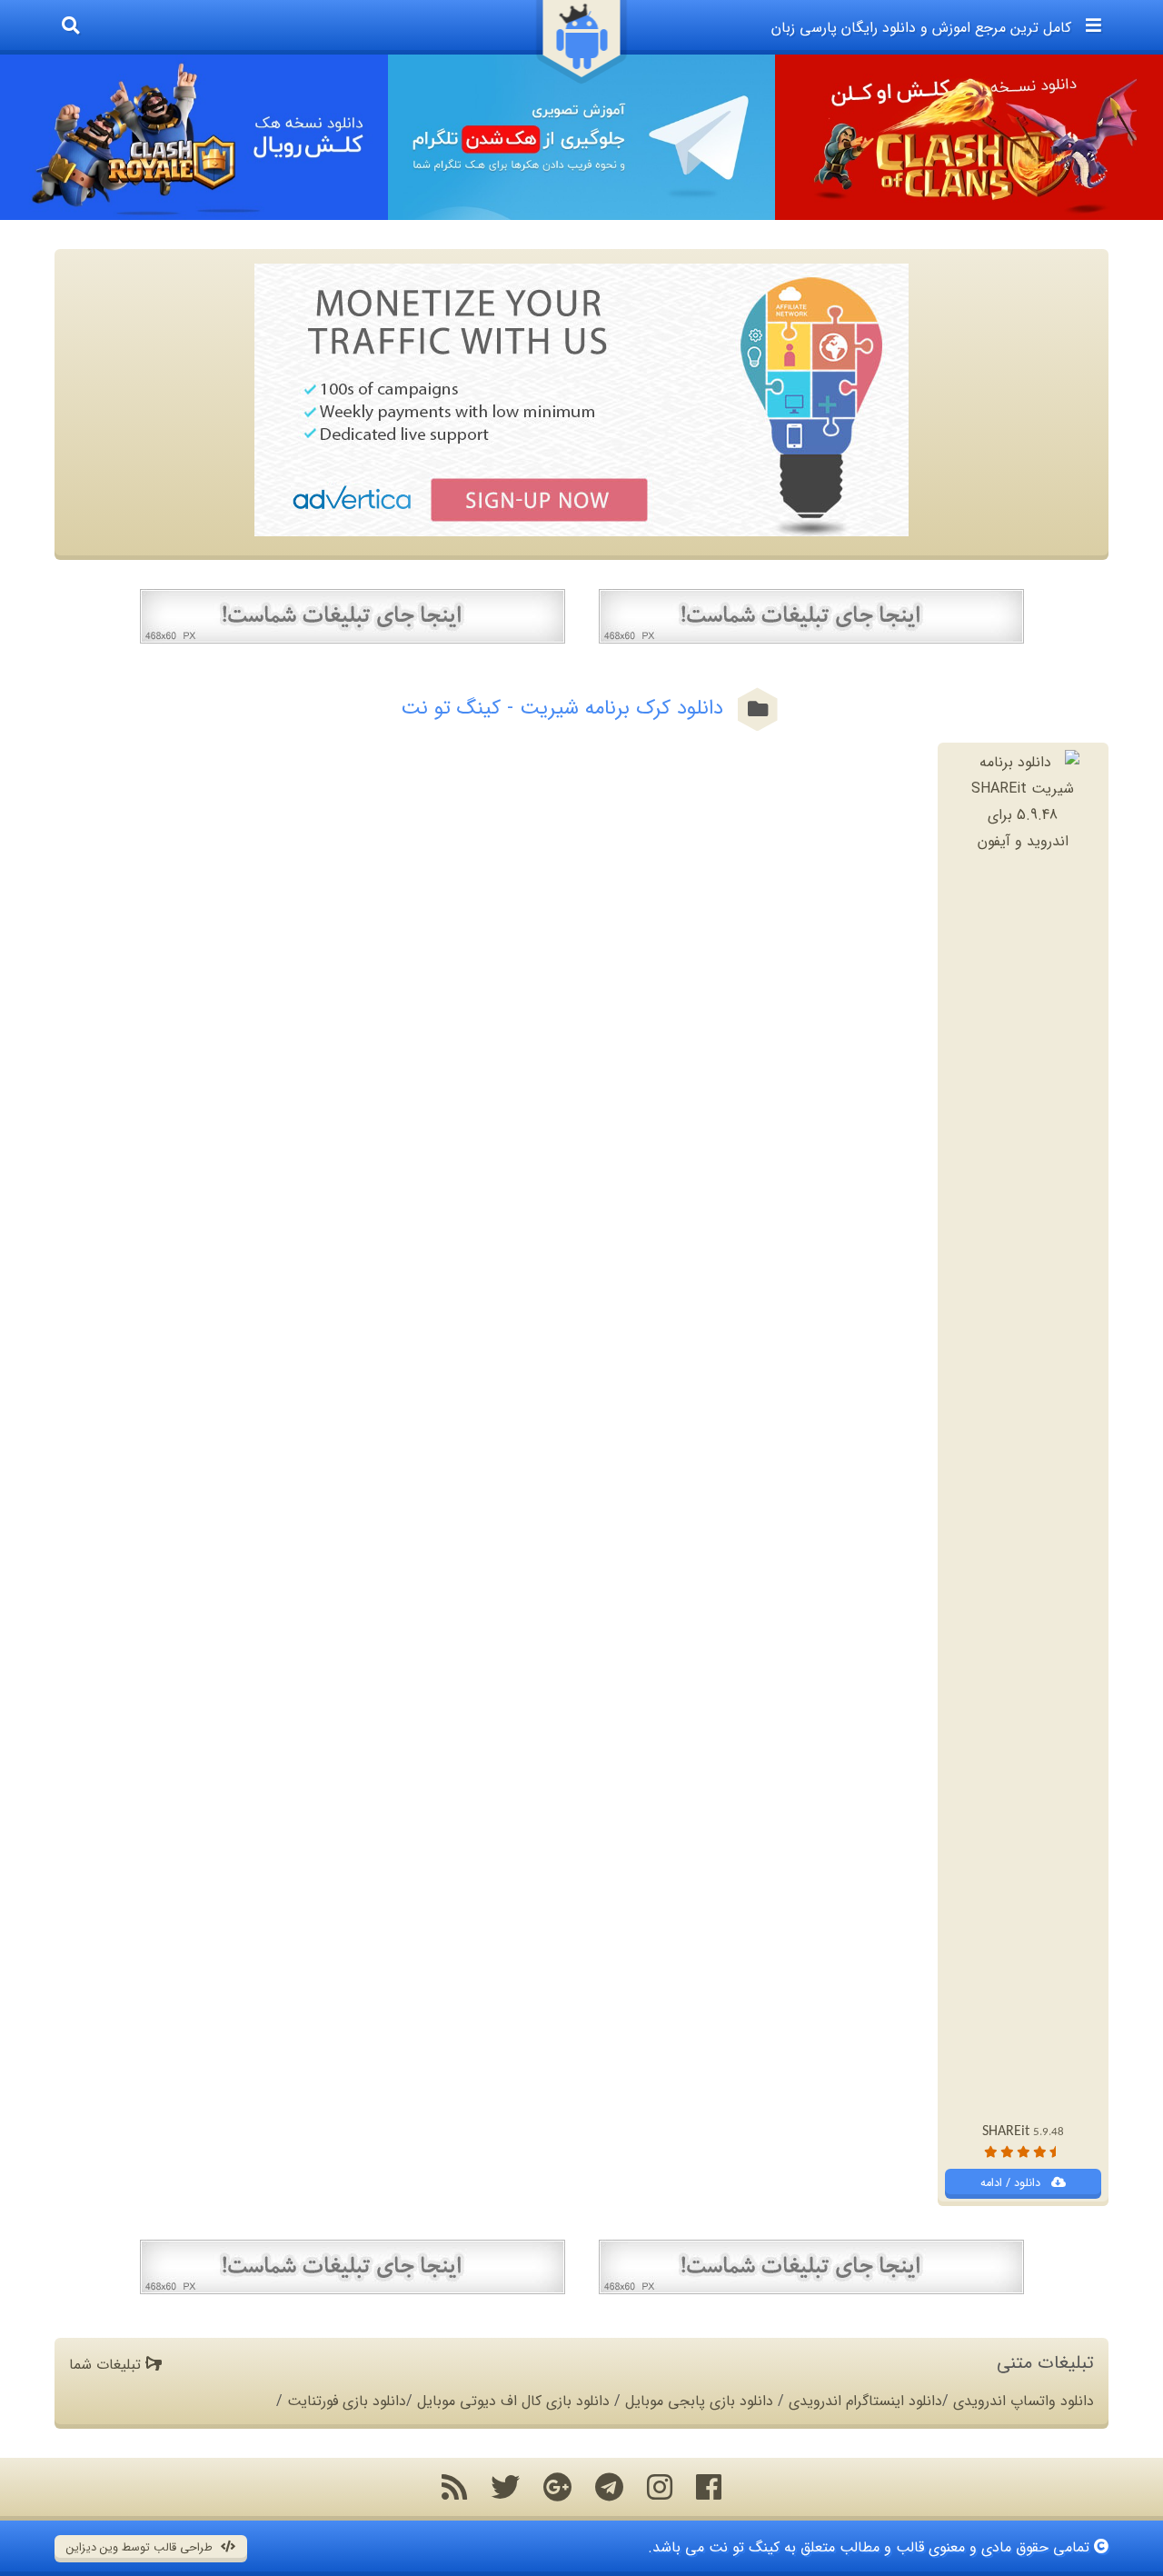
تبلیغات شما (107, 2365)
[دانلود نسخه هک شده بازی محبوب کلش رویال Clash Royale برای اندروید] (194, 137)
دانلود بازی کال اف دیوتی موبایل (513, 2401)
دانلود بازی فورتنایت (347, 2401)
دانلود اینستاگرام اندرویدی (865, 2401)
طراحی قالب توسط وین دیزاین (141, 2548)
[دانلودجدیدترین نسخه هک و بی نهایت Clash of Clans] (969, 137)
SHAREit (1023, 2132)
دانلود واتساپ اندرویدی (1024, 2401)
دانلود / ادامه (1012, 2183)
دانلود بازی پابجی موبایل (699, 2401)
